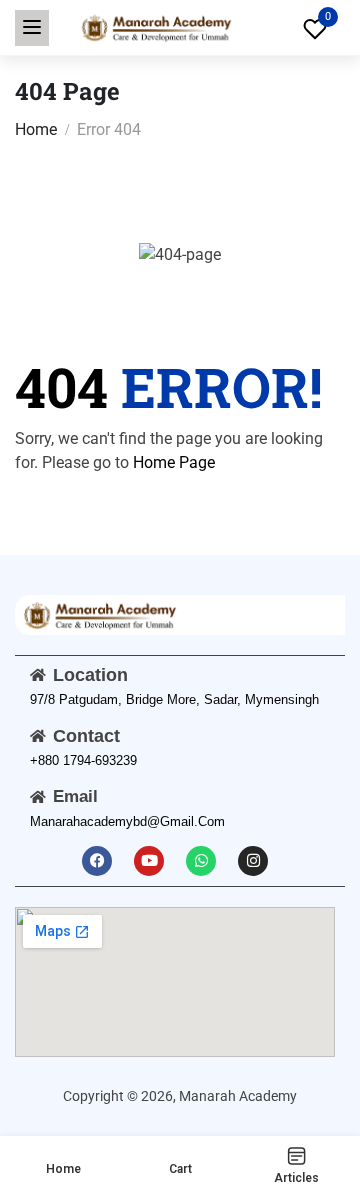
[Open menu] (32, 28)
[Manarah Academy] (155, 26)
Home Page (174, 462)
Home (36, 129)
